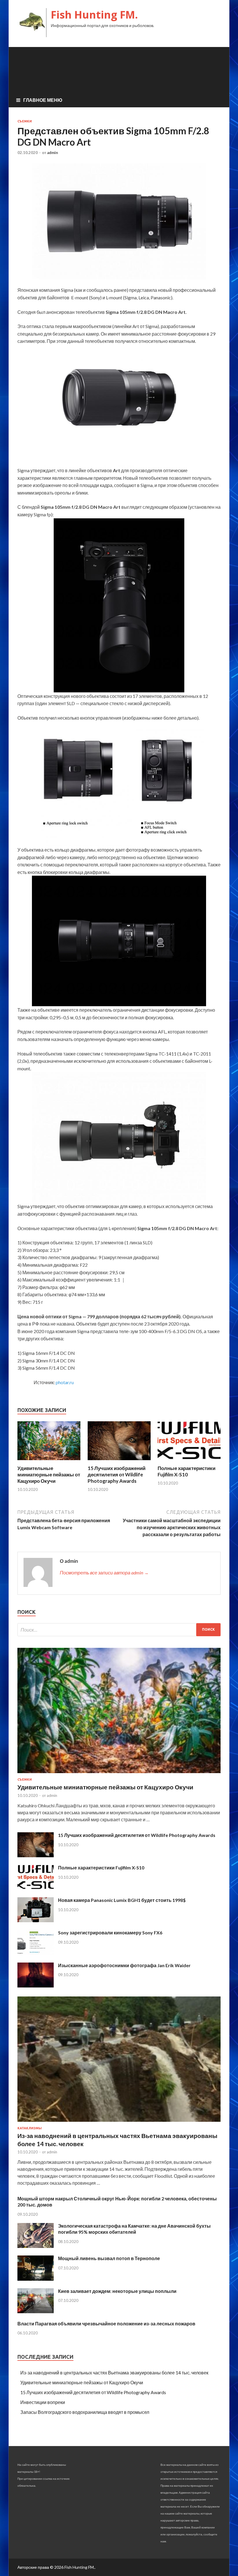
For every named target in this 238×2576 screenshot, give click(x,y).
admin (53, 153)
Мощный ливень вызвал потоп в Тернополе (109, 2258)
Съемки (25, 121)
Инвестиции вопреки (43, 2402)
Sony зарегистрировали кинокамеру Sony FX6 (110, 1933)
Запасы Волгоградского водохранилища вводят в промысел (85, 2412)
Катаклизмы (30, 2128)
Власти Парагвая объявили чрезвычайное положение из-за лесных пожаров (106, 2324)
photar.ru (65, 1382)
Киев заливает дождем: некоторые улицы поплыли (117, 2291)
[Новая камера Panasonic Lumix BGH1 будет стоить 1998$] (36, 1920)
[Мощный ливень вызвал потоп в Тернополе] (36, 2279)
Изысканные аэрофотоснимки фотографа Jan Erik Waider (124, 1965)
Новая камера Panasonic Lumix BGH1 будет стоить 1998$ (122, 1900)
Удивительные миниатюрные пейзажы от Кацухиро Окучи (49, 1475)
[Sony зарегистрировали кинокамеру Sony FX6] (36, 1953)
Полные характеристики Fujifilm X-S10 (186, 1471)
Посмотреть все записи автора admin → (104, 1573)
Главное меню (43, 100)
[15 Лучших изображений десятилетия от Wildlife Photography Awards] (119, 1461)
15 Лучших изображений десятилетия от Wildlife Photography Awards (117, 1475)
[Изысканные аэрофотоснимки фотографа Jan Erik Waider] (36, 1986)
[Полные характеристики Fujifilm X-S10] (189, 1461)
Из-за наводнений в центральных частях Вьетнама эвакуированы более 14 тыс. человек (114, 2373)
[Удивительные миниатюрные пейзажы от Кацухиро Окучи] (49, 1461)
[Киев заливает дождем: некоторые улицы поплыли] (36, 2311)
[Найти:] (119, 1630)
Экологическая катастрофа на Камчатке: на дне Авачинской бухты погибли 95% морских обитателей (134, 2229)
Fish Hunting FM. (94, 15)
